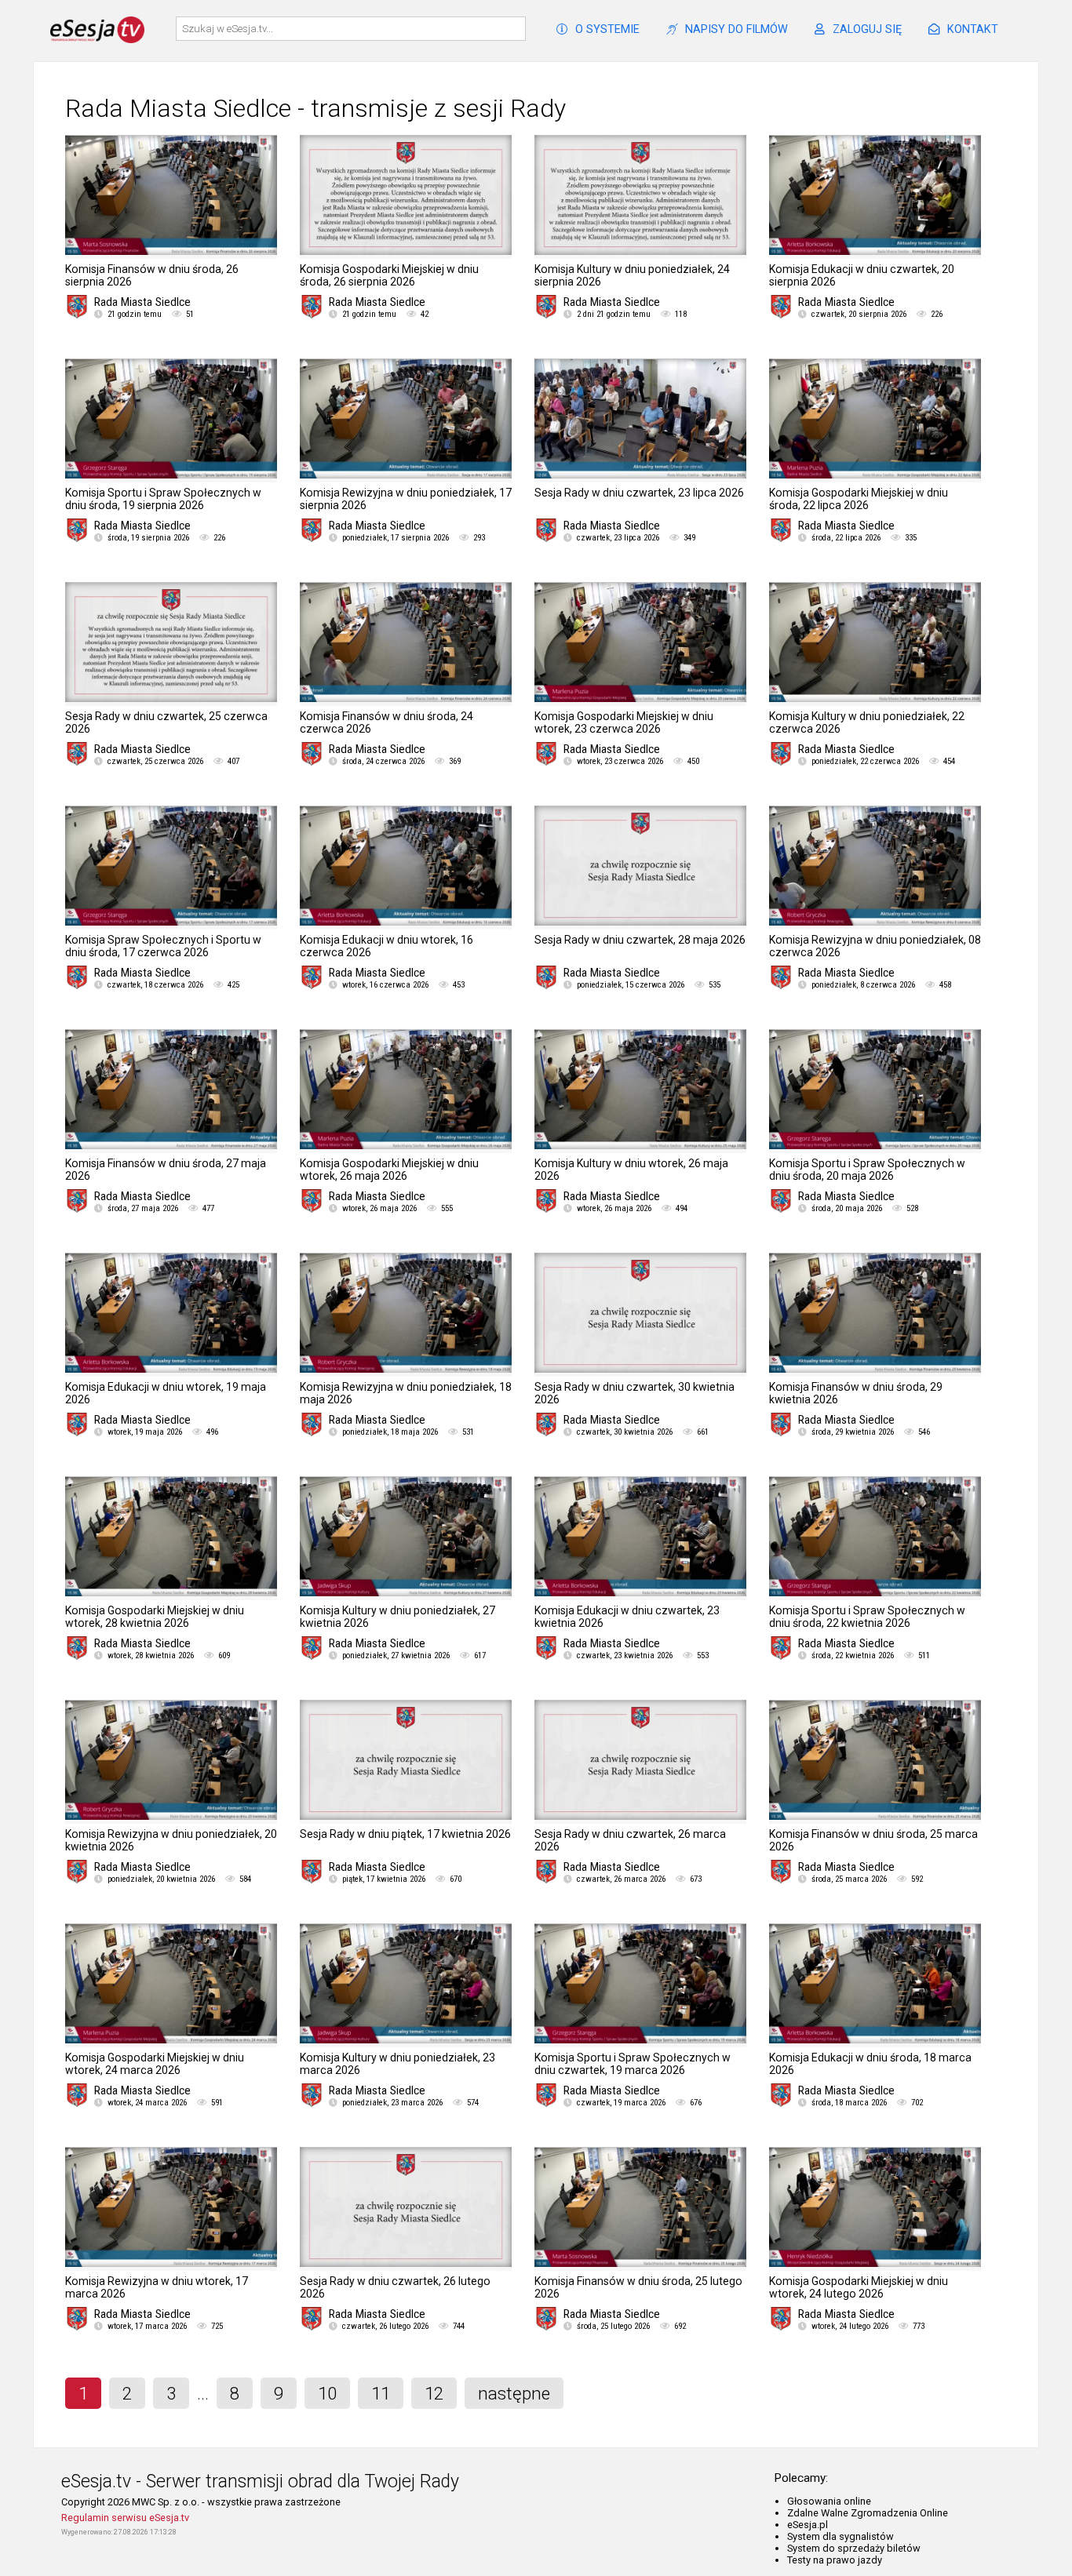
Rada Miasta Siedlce (142, 302)
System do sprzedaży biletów (854, 2548)
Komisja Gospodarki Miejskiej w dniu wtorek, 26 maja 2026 (389, 1170)
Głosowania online (829, 2501)
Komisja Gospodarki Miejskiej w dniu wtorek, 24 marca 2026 (155, 2064)
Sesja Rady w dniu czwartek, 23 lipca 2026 (639, 493)
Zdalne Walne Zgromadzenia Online (868, 2513)
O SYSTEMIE (607, 29)
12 (434, 2393)
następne (514, 2393)
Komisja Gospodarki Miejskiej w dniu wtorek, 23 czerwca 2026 (624, 722)
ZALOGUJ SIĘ (867, 29)
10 (327, 2393)
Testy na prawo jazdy (835, 2560)
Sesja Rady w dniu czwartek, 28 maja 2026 (640, 940)
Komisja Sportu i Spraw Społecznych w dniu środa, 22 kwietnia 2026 (867, 1617)
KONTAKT (973, 29)
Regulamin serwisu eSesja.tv (125, 2518)
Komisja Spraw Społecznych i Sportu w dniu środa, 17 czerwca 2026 (163, 946)
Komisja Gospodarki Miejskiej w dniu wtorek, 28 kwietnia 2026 (155, 1617)
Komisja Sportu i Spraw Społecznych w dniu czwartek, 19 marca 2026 (633, 2064)
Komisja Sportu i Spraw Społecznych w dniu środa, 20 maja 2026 (867, 1170)
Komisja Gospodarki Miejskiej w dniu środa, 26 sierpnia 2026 (389, 275)
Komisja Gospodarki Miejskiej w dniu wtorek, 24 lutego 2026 (859, 2287)
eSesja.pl (808, 2525)
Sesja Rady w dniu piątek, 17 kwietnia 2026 (405, 1834)
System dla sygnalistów (840, 2536)
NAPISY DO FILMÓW (737, 29)
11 (381, 2393)
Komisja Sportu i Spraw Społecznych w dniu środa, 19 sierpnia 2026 (163, 499)
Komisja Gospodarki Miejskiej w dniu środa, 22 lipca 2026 (859, 499)
